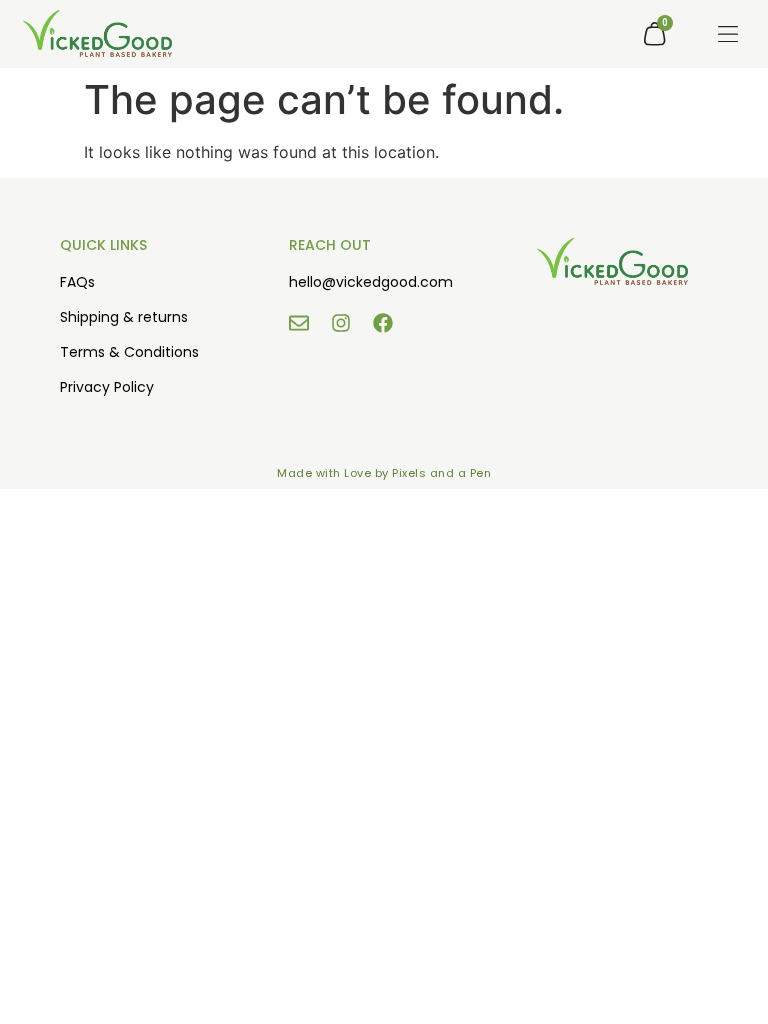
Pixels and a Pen (441, 473)
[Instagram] (341, 323)
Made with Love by (334, 473)
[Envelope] (299, 323)
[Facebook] (383, 323)
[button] (727, 33)
